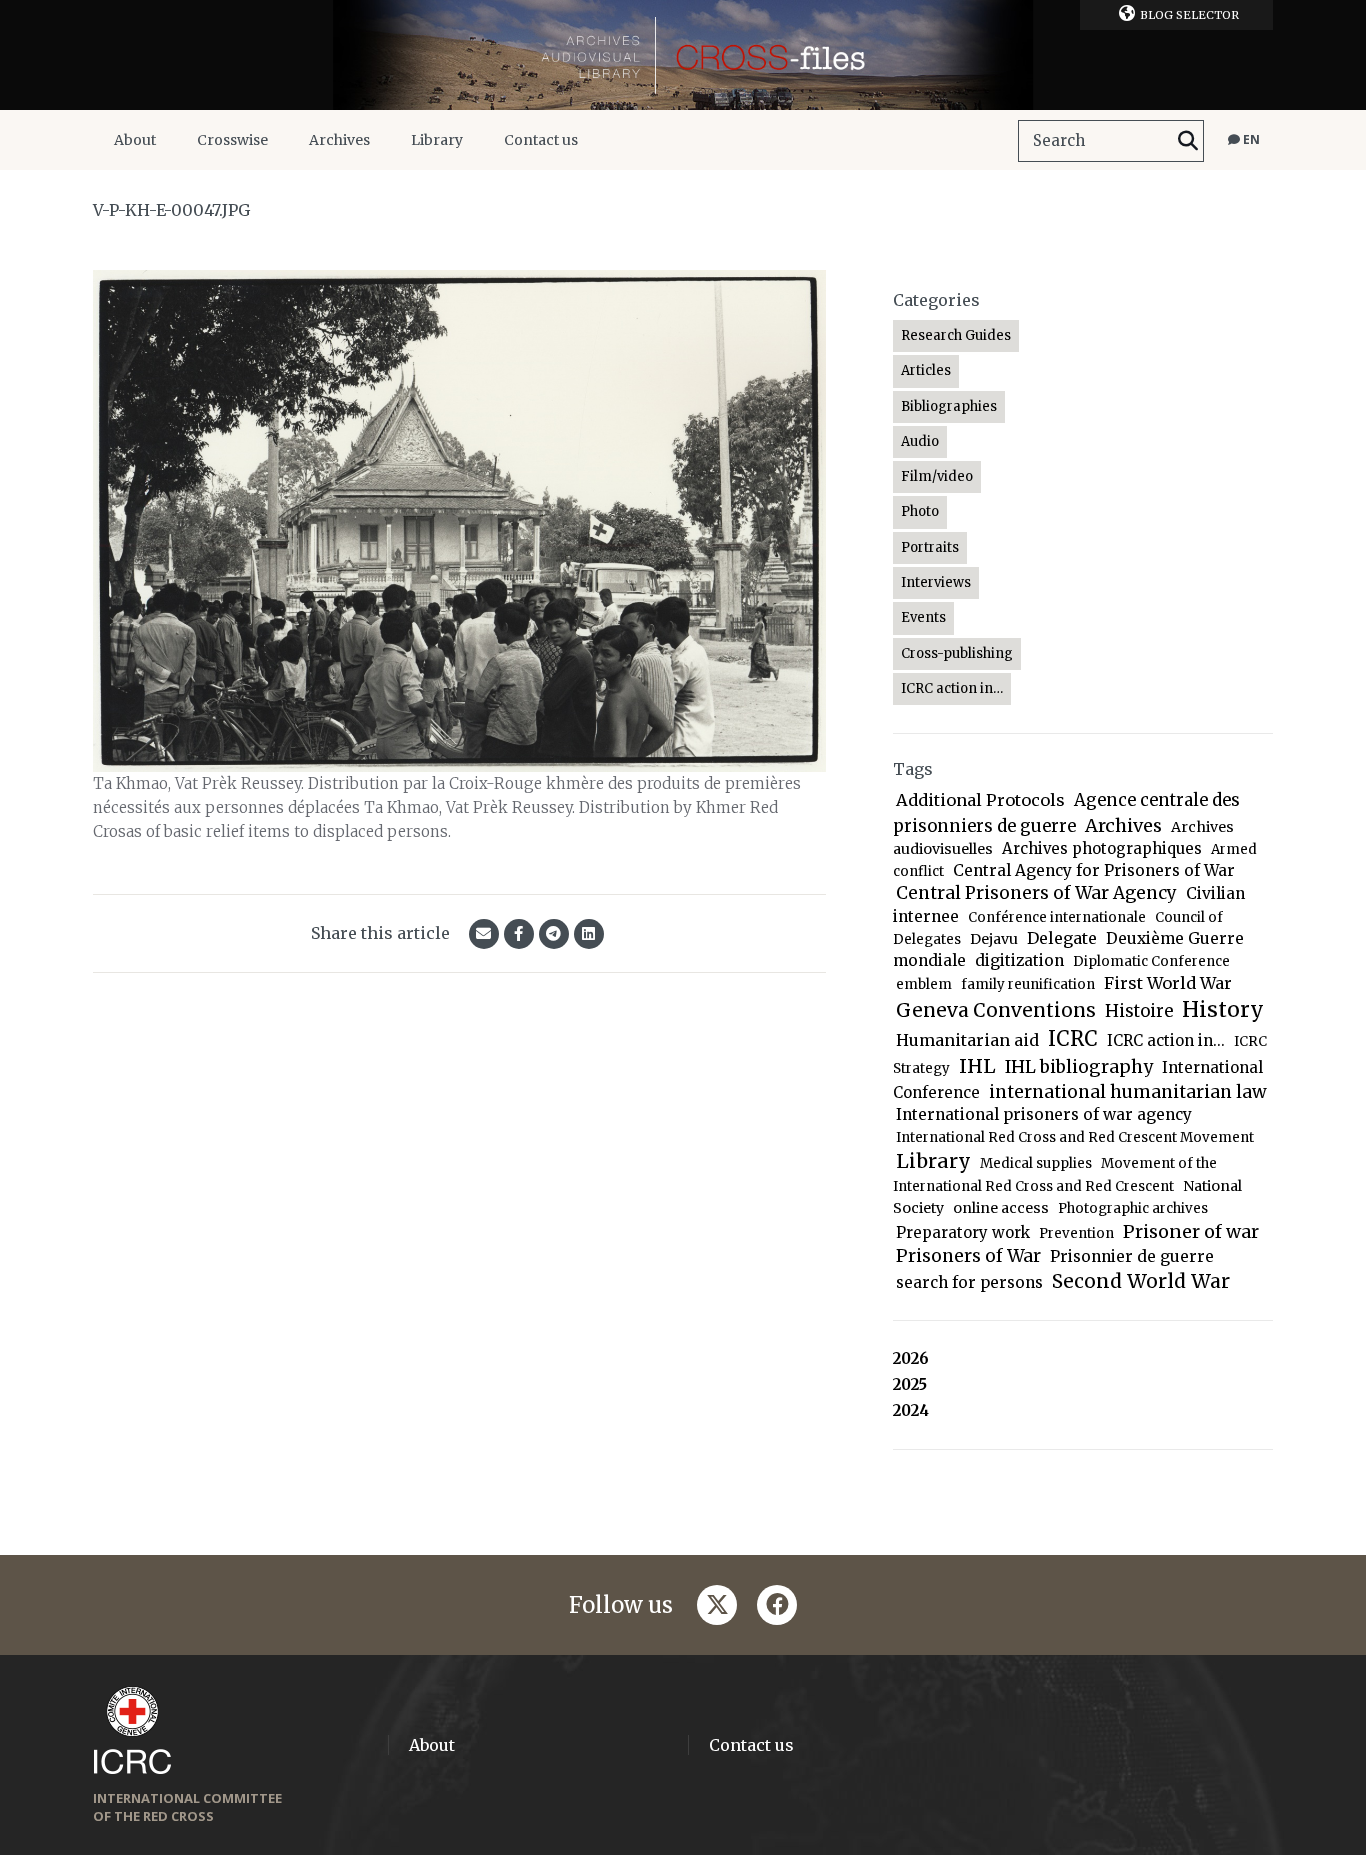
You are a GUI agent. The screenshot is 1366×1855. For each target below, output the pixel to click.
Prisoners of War (968, 1256)
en (1250, 139)
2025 (910, 1384)
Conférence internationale (1057, 917)
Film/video (937, 476)
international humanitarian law (1128, 1092)
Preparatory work (963, 1232)
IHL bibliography (1079, 1067)
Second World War (1141, 1281)
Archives (339, 140)
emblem (924, 984)
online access (1001, 1208)
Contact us (541, 140)
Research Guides (956, 335)
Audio (920, 441)
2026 (911, 1358)
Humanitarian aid (967, 1040)
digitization (1019, 960)
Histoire (1139, 1011)
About (135, 140)
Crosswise (232, 140)
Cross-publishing (957, 653)
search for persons (969, 1282)
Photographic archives (1133, 1208)
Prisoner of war (1191, 1231)
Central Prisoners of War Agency (1036, 893)
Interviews (936, 582)
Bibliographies (949, 406)
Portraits (930, 547)
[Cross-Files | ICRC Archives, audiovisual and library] (683, 55)
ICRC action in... (1166, 1040)
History (1223, 1009)
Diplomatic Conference (1151, 961)
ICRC (1073, 1039)
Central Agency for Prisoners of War (1094, 870)
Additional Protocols (980, 800)
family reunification (1028, 984)
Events (923, 617)
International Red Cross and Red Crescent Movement (1075, 1137)
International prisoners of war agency (1044, 1114)
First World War (1168, 983)
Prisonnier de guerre (1132, 1256)
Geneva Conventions (996, 1010)
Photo (920, 511)
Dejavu (994, 939)
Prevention (1076, 1233)
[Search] (1188, 141)
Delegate (1062, 938)
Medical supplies (1036, 1163)
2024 (911, 1410)
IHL (977, 1066)
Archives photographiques (1102, 848)
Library (437, 140)
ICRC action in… (952, 688)
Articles (926, 370)
